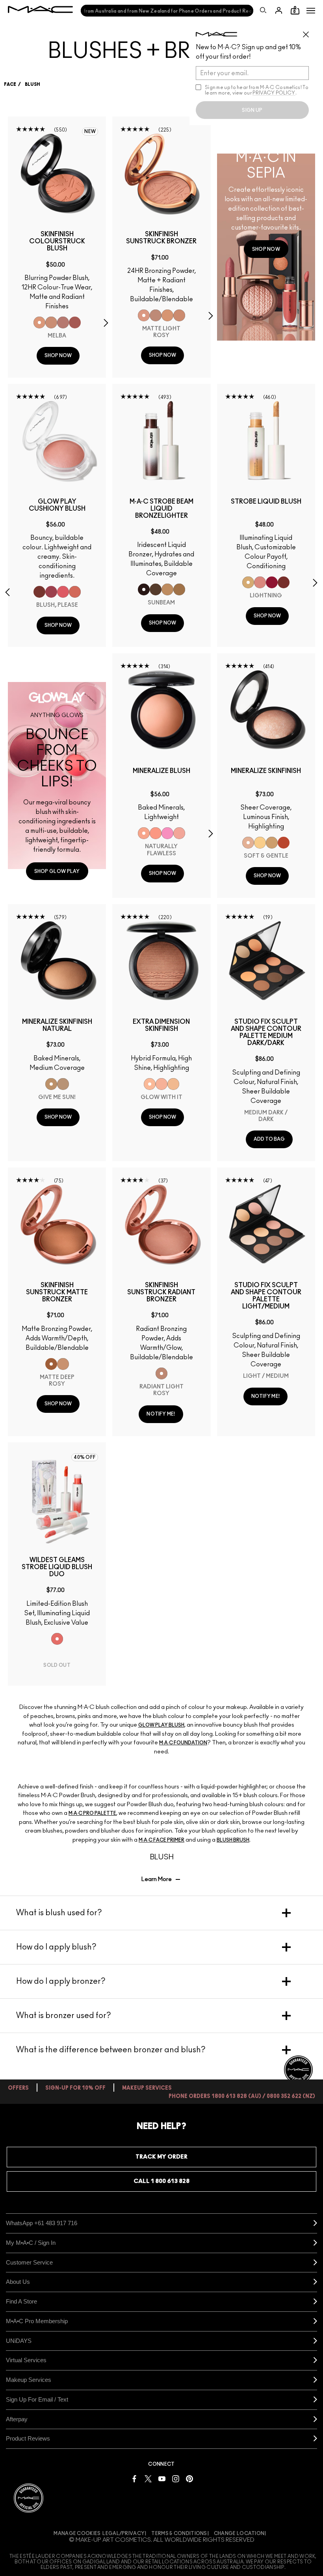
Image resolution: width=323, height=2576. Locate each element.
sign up (252, 110)
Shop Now (58, 356)
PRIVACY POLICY (274, 93)
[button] (311, 11)
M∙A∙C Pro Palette (92, 1813)
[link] (266, 249)
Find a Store (21, 2301)
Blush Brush (233, 1840)
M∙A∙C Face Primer (161, 1840)
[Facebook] (134, 2478)
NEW (90, 132)
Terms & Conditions (179, 2533)
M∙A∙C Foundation (183, 1743)
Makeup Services (29, 2380)
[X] (148, 2478)
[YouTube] (162, 2478)
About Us (18, 2282)
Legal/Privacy (123, 2533)
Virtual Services (26, 2360)
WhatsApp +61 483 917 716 (42, 2223)
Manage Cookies (77, 2533)
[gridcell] (39, 322)
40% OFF (85, 1457)
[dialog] (57, 241)
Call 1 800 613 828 (161, 2181)
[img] (57, 173)
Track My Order (161, 2157)
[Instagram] (176, 2478)
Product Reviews (28, 2438)
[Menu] (311, 11)
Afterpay (17, 2419)
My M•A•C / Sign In (31, 2243)
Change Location (239, 2533)
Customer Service (29, 2262)
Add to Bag (269, 1139)
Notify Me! (161, 1414)
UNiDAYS (19, 2341)
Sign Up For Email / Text (37, 2399)
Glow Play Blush (161, 1725)
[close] (309, 32)
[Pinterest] (189, 2478)
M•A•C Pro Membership (37, 2321)
